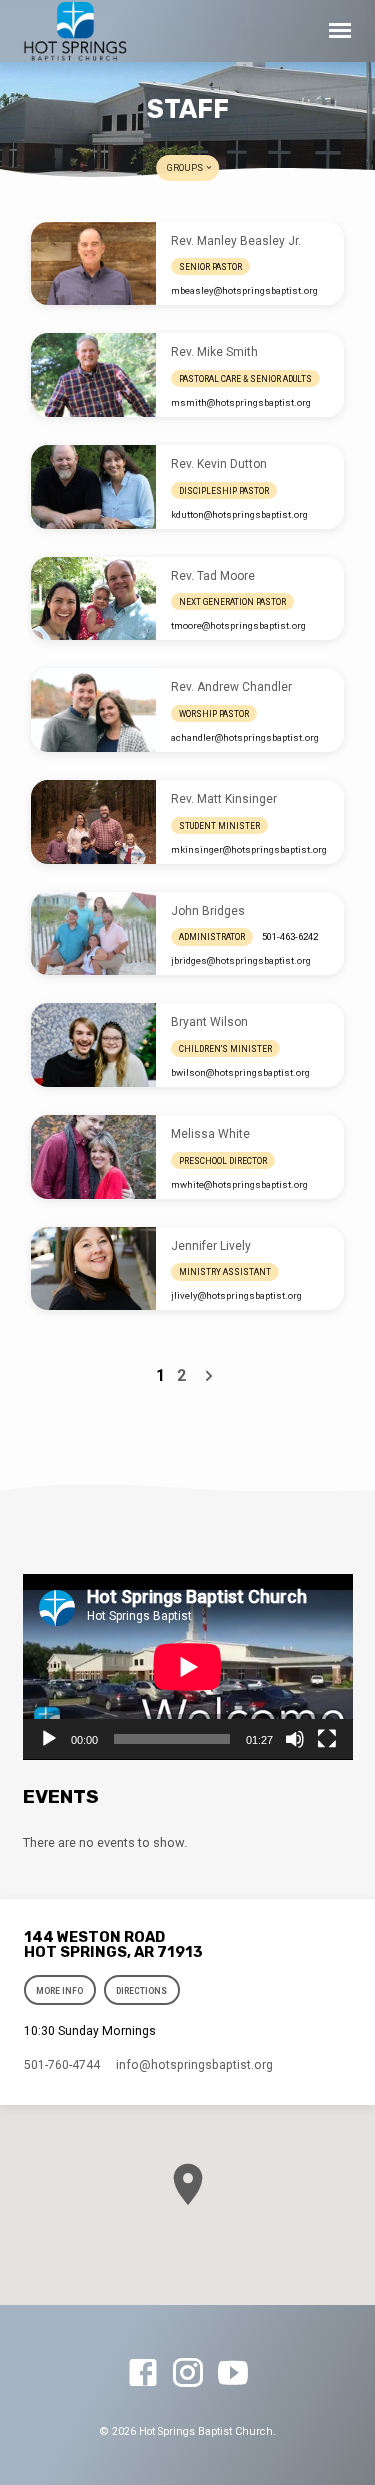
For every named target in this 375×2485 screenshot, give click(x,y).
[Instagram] (188, 2374)
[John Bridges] (93, 934)
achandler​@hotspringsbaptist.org (245, 737)
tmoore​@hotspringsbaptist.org (238, 625)
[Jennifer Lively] (93, 1269)
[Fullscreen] (327, 1739)
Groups (186, 168)
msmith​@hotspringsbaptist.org (241, 402)
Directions (141, 1991)
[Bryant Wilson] (93, 1045)
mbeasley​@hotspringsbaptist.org (244, 290)
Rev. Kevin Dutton (219, 464)
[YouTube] (233, 2374)
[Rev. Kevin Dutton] (93, 487)
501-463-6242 (290, 936)
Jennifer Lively (211, 1246)
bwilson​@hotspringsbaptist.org (240, 1072)
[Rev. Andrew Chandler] (93, 710)
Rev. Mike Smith (214, 352)
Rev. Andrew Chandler (231, 687)
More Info (60, 1991)
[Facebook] (143, 2374)
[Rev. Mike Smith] (93, 375)
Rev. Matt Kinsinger (224, 799)
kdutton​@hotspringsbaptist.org (239, 514)
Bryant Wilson (209, 1022)
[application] (188, 1667)
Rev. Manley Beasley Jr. (236, 241)
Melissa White (210, 1134)
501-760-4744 (62, 2065)
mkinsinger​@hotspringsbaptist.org (249, 849)
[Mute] (295, 1739)
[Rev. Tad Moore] (93, 599)
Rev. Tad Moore (213, 576)
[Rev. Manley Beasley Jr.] (93, 264)
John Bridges (208, 911)
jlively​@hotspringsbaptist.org (236, 1295)
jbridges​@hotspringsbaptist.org (241, 960)
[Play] (49, 1739)
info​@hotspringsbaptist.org (194, 2065)
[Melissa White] (93, 1157)
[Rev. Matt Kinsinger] (93, 822)
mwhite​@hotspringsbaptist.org (239, 1184)
